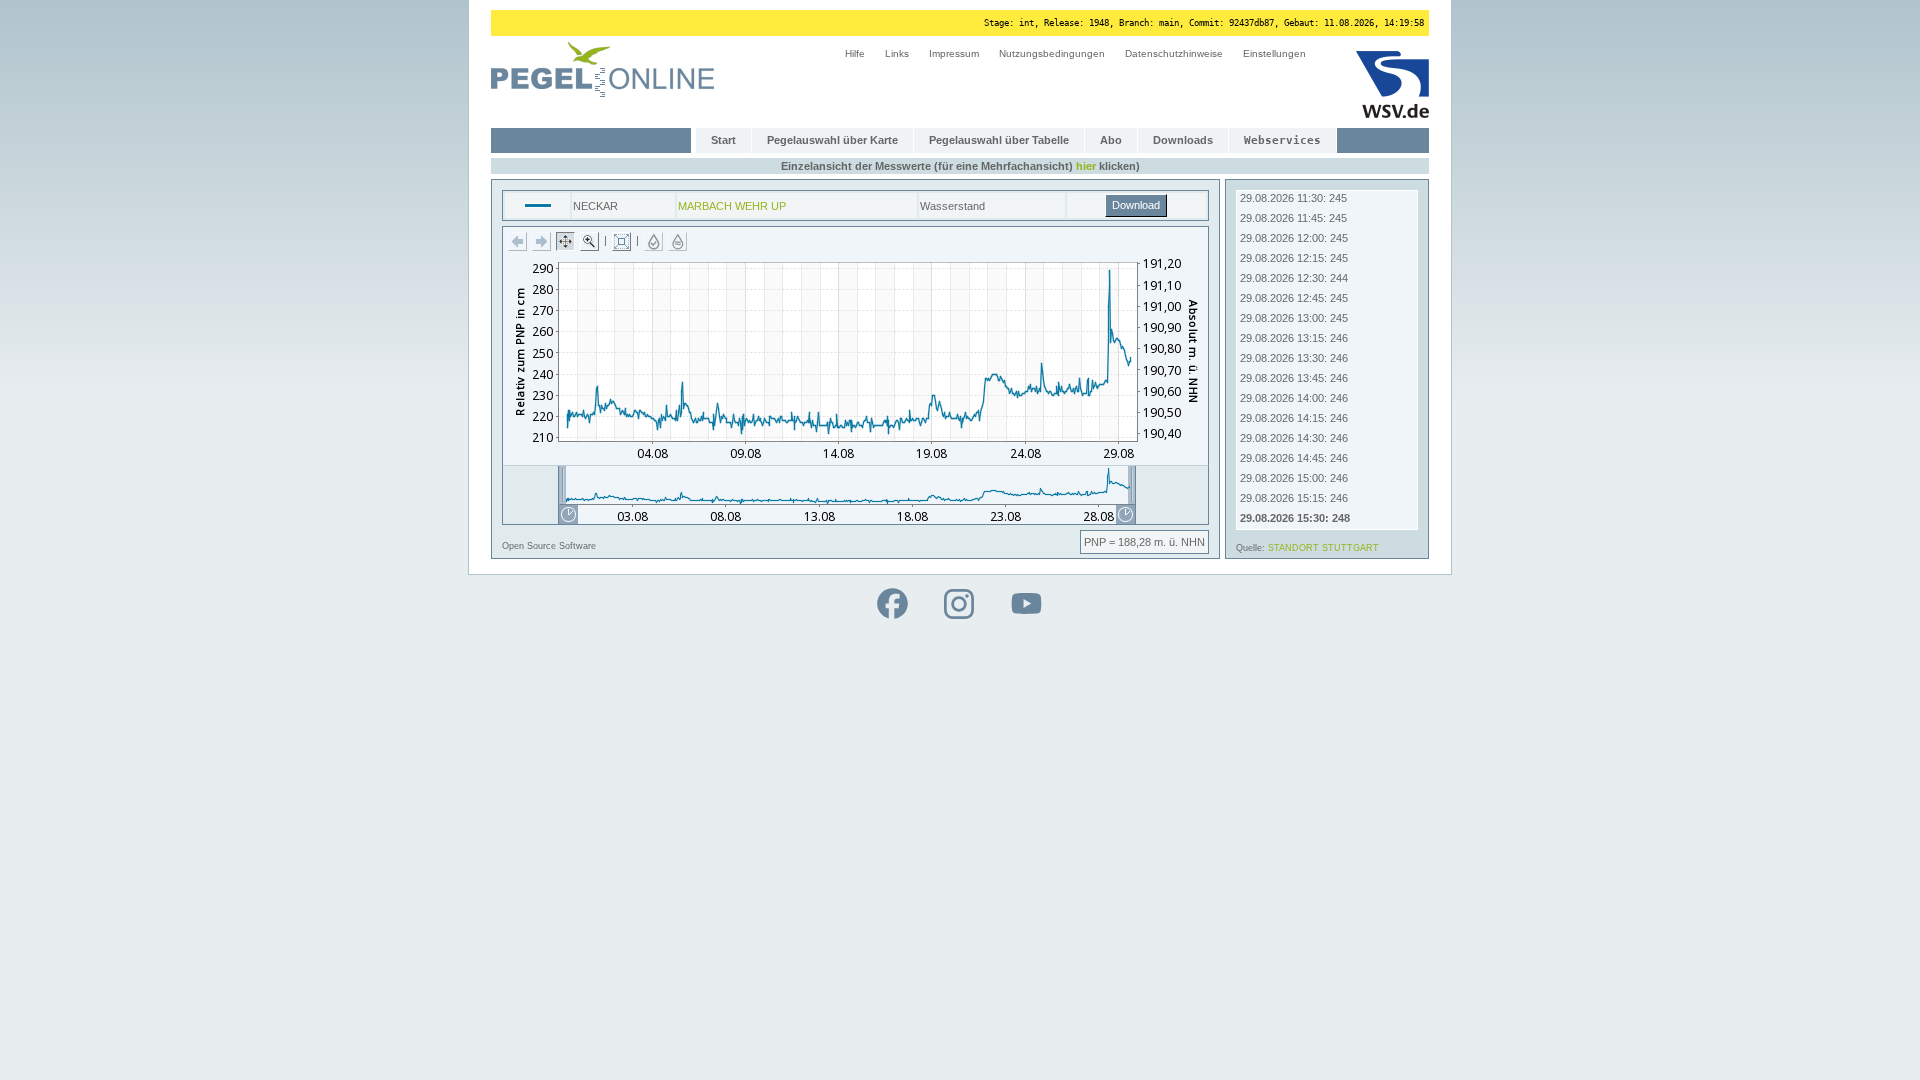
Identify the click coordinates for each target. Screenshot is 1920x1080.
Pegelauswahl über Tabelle (999, 140)
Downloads (1183, 140)
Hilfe (855, 53)
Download (1136, 205)
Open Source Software (549, 546)
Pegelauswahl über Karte (832, 140)
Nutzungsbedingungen (1052, 53)
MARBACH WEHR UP (732, 206)
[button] (517, 241)
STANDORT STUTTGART (1323, 548)
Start (723, 140)
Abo (1111, 140)
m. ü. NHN (1179, 542)
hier (1086, 166)
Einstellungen (1274, 53)
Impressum (954, 53)
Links (897, 53)
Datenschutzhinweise (1174, 53)
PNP (1095, 542)
